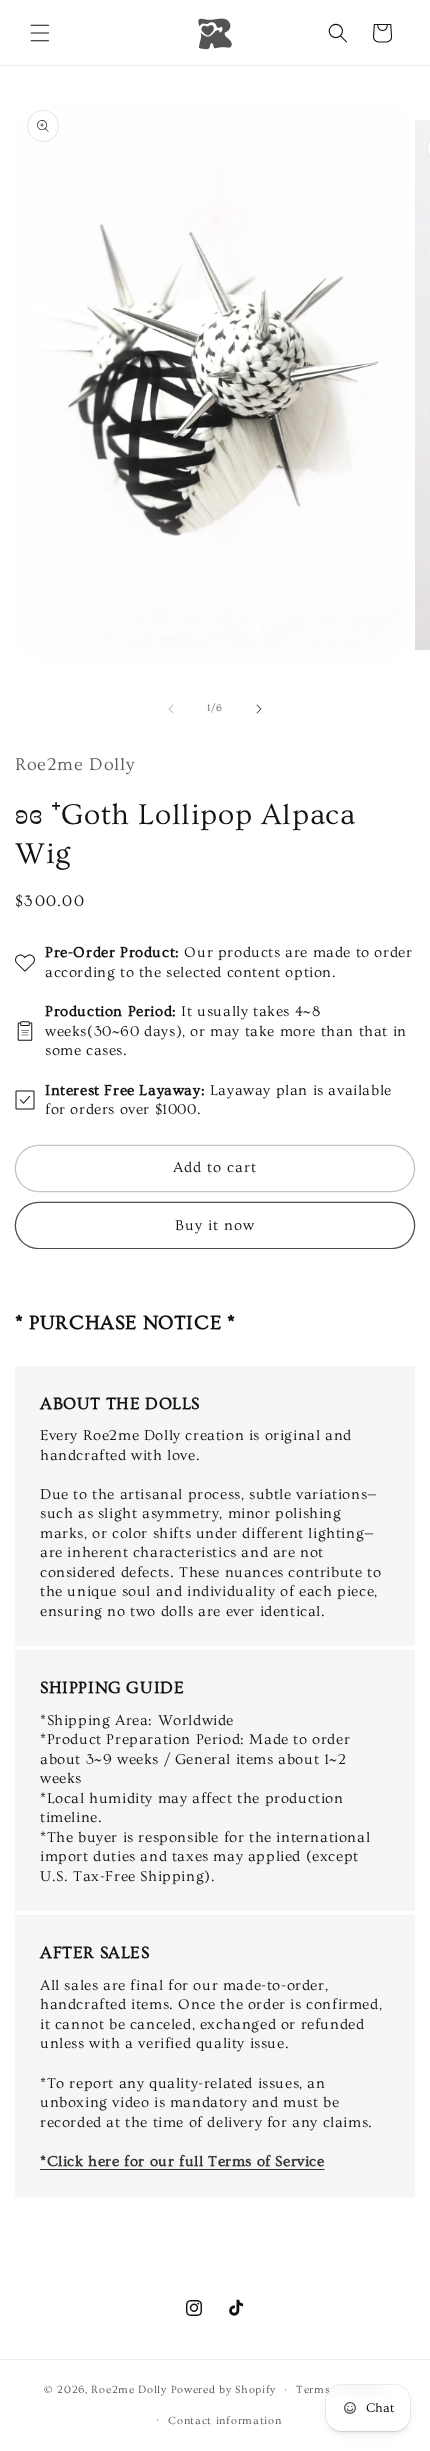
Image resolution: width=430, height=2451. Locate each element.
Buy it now (215, 1225)
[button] (40, 33)
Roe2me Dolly (128, 2389)
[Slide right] (259, 709)
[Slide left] (171, 709)
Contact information (224, 2420)
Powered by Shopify (224, 2389)
